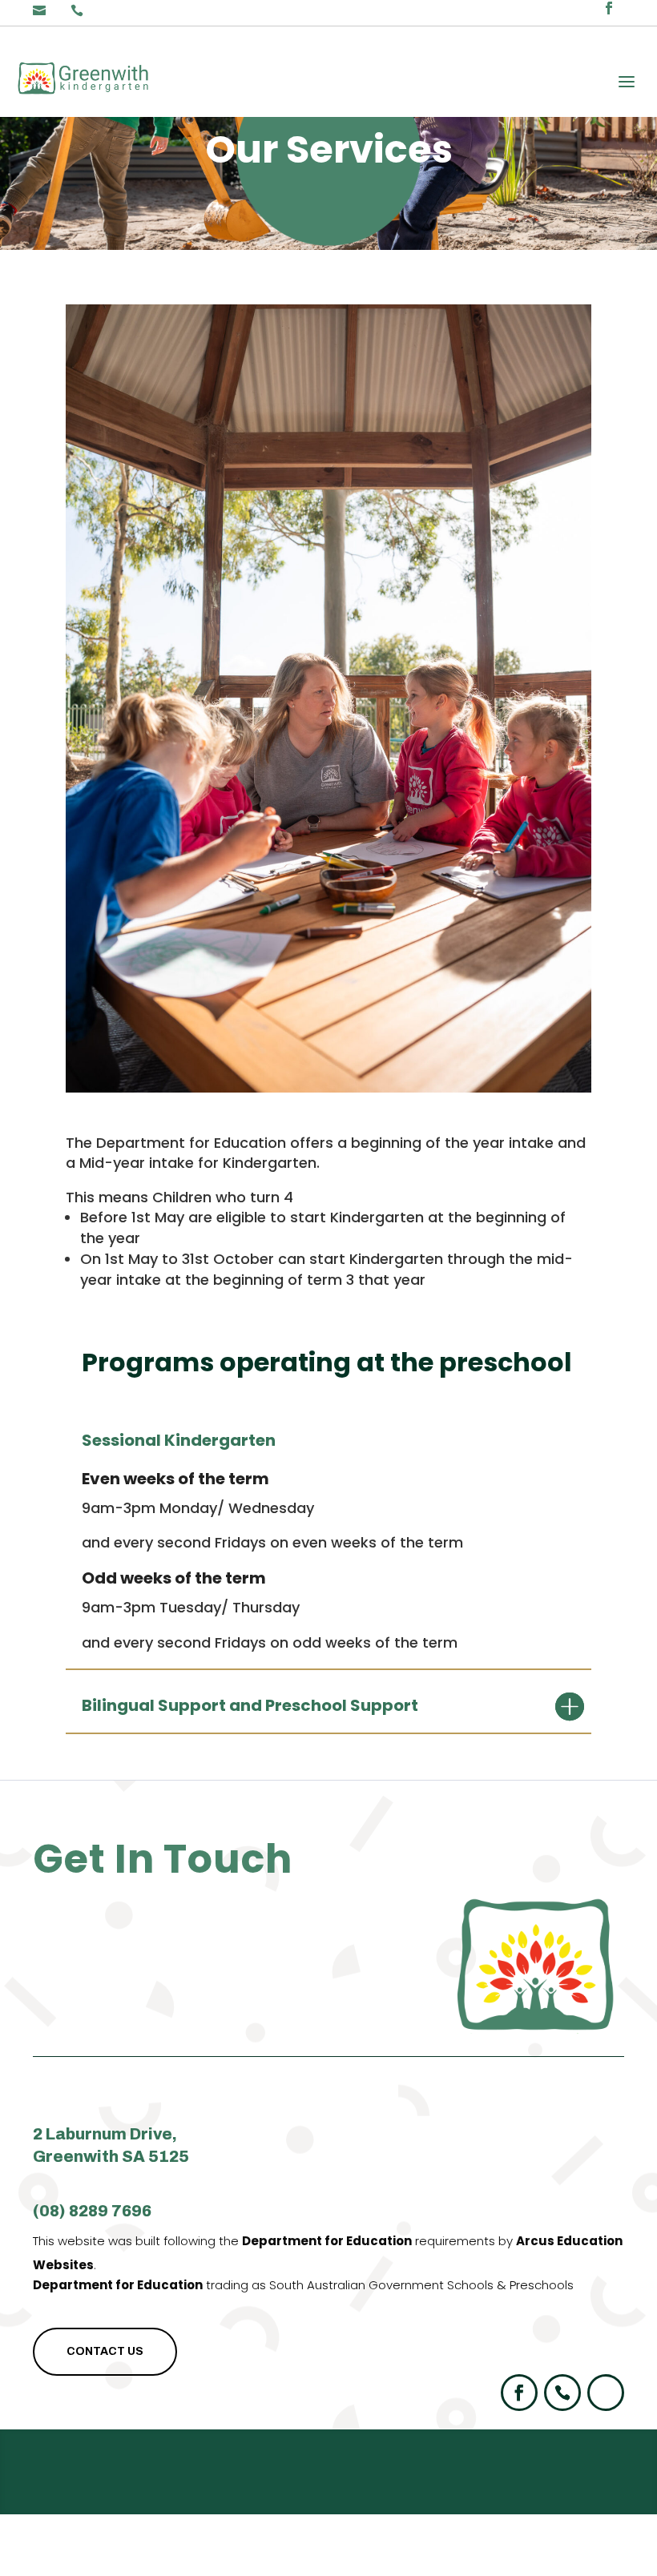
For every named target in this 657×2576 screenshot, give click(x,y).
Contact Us (105, 2351)
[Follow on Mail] (606, 2393)
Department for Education (327, 2241)
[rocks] (328, 1087)
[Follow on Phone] (562, 2393)
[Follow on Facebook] (519, 2393)
